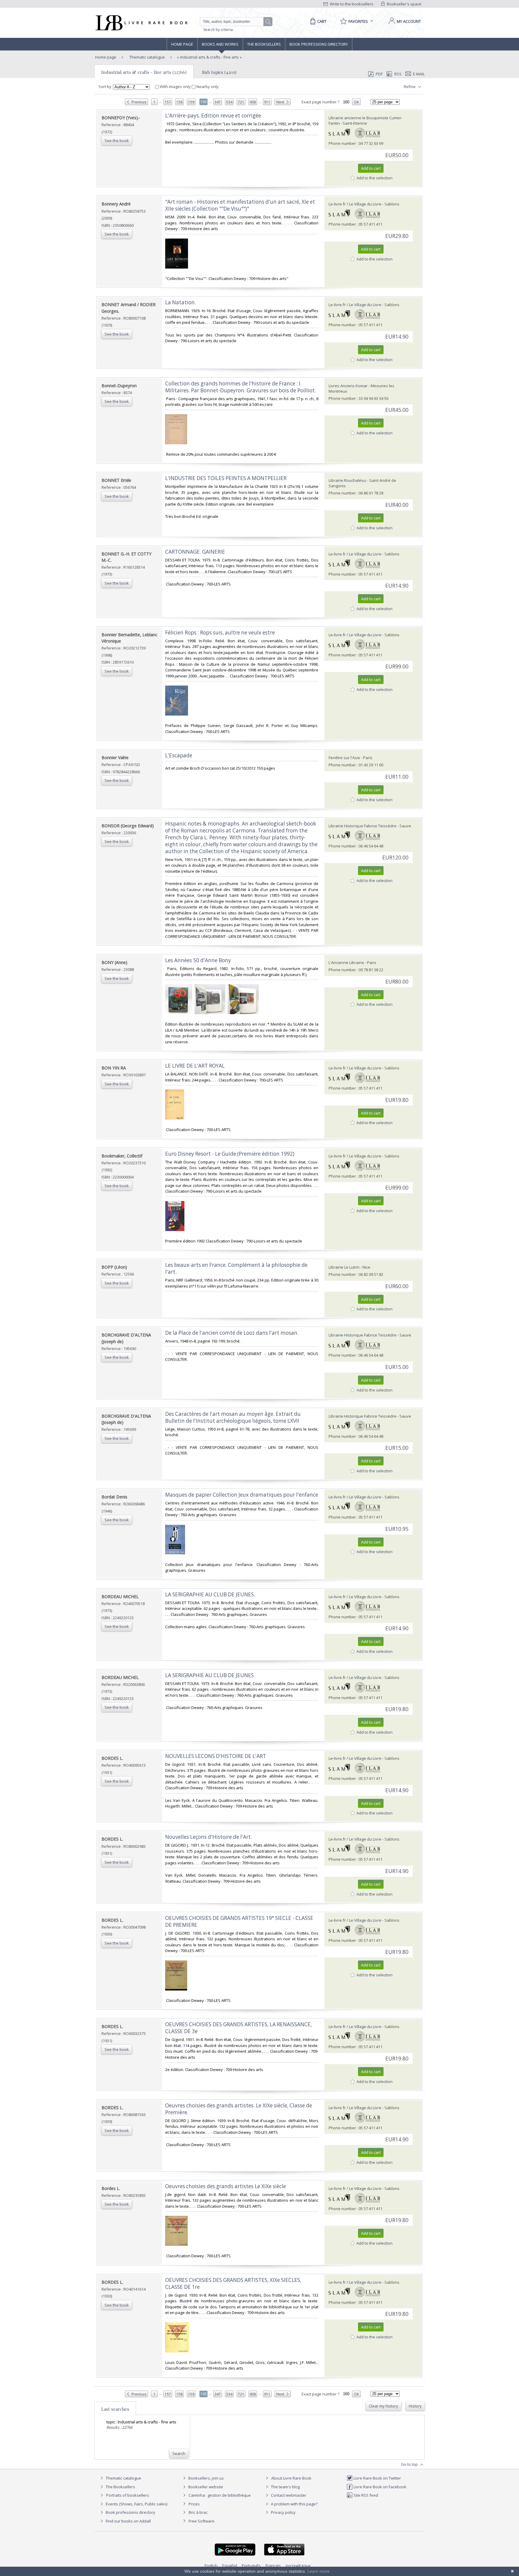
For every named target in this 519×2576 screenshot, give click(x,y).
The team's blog (285, 2487)
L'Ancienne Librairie (346, 963)
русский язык (298, 2565)
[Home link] (141, 23)
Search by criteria (218, 30)
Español (230, 2565)
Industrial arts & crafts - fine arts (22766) (144, 72)
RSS (398, 74)
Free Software (202, 2521)
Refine (410, 87)
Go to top (410, 2464)
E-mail (419, 74)
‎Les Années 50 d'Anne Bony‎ (198, 960)
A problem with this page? (294, 2504)
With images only (175, 87)
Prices (194, 2504)
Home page (182, 44)
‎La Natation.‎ (181, 302)
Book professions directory (319, 44)
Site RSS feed (365, 2495)
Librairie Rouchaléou (347, 480)
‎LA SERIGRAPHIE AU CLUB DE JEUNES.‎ (210, 1594)
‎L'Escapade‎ (179, 755)
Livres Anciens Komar (348, 386)
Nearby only (207, 87)
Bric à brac (198, 2512)
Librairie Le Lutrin (344, 1267)
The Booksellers (264, 44)
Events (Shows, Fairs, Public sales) (136, 2504)
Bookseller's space (404, 4)
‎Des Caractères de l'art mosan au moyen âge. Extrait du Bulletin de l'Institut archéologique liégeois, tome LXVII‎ (233, 1417)
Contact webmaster (288, 2495)
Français (273, 2565)
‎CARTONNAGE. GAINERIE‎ (195, 552)
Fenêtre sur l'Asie (344, 758)
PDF (379, 74)
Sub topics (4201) (219, 72)
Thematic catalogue (147, 57)
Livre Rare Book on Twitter (377, 2478)
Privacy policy (283, 2512)
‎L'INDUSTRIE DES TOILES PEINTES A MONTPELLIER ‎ (226, 478)
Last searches (115, 2409)
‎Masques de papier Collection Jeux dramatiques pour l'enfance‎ (242, 1495)
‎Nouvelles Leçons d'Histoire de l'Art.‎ (209, 1837)
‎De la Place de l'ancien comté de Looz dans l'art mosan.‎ (232, 1333)
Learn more (318, 2571)
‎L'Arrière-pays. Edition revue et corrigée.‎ (214, 116)
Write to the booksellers (351, 4)
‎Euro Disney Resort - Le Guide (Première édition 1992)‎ (230, 1154)
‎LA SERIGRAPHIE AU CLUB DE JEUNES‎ (209, 1675)
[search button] (268, 22)
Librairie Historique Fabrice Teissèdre (363, 826)
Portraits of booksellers (127, 2495)
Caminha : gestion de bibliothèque (220, 2495)
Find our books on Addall (128, 2521)
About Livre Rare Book (291, 2478)
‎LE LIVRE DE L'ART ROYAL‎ (195, 1066)
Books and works (220, 44)
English (211, 2565)
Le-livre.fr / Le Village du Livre (355, 204)
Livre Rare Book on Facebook (379, 2487)
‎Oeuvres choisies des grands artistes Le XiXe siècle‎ (226, 2186)
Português (251, 2565)
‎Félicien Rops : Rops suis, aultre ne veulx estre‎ (220, 633)
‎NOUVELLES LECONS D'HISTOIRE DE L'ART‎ (216, 1756)
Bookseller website (205, 2487)
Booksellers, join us (206, 2478)
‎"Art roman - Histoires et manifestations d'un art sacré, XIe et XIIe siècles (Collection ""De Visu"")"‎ (240, 205)
